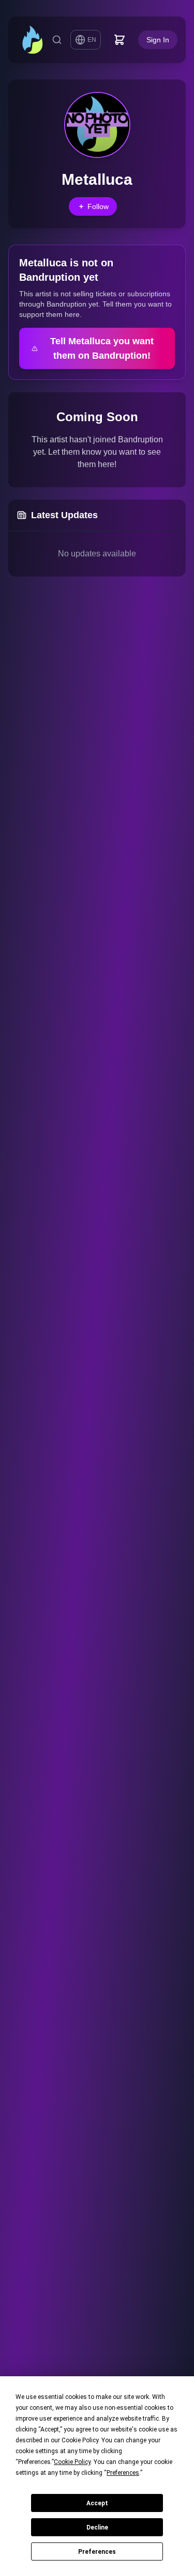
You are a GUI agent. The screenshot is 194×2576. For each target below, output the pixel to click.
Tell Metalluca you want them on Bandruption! (102, 348)
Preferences (97, 2552)
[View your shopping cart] (120, 40)
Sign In (158, 40)
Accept (97, 2503)
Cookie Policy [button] (72, 2462)
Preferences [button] (123, 2473)
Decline (97, 2527)
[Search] (57, 40)
